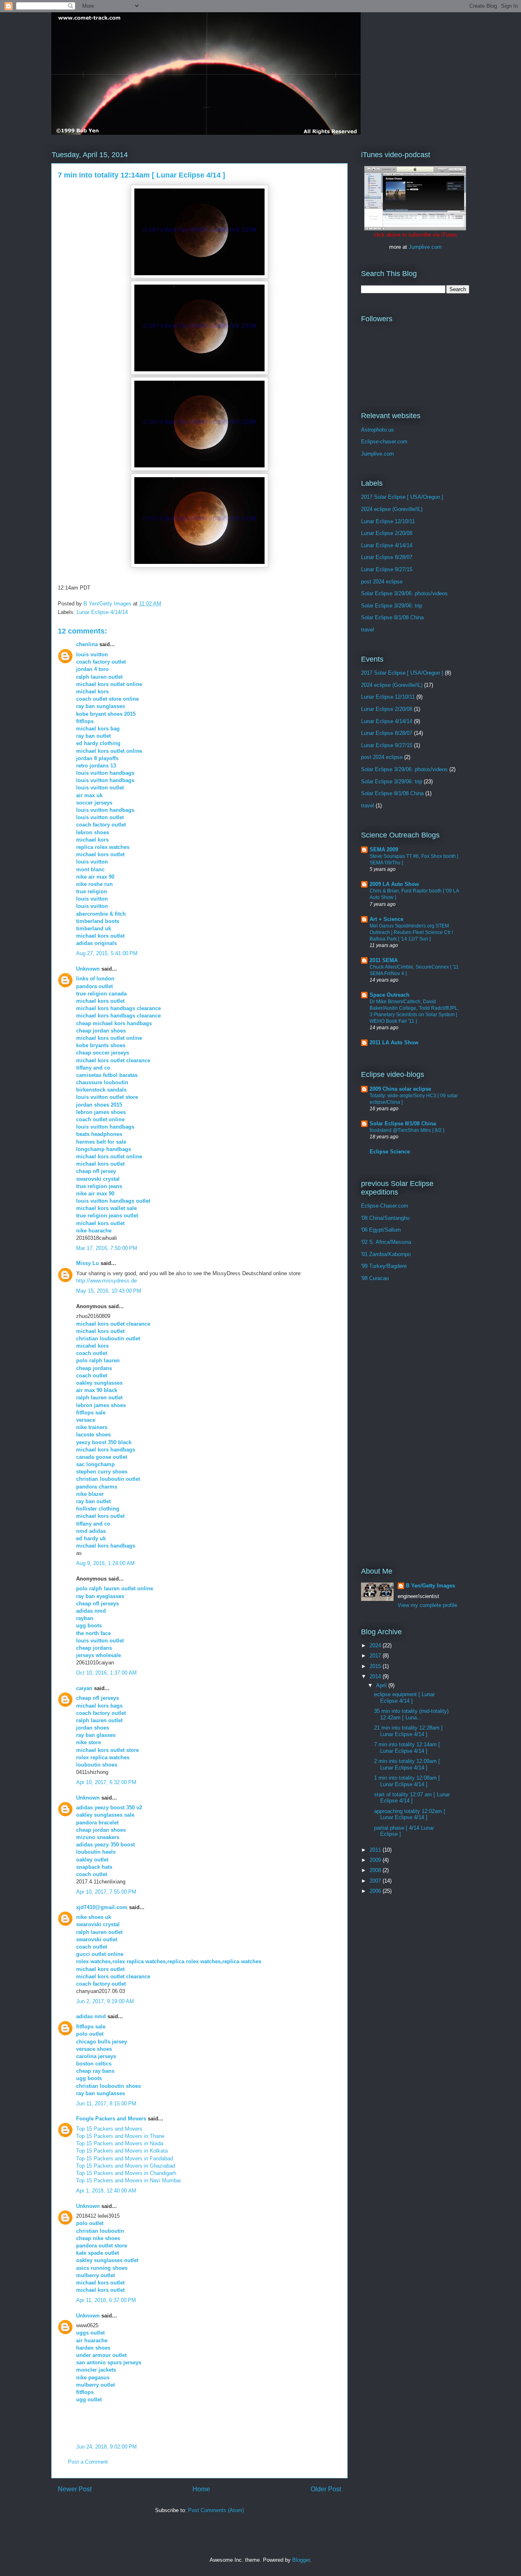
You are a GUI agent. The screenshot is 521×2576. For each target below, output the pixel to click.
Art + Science (386, 919)
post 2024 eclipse (382, 582)
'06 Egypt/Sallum (381, 1230)
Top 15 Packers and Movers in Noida (120, 2143)
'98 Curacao (375, 1278)
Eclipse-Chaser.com (385, 1206)
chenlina (87, 644)
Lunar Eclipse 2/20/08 (387, 533)
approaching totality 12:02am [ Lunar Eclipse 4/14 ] (410, 1814)
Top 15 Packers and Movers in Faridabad (125, 2158)
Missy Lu (88, 1263)
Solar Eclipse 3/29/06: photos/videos (404, 593)
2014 (376, 1676)
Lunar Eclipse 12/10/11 (388, 521)
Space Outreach (390, 995)
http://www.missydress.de (106, 1281)
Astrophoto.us (378, 430)
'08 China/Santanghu (385, 1218)
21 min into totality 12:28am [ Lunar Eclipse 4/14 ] (408, 1731)
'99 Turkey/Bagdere (384, 1266)
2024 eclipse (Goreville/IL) (392, 509)
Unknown (88, 969)
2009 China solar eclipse (400, 1089)
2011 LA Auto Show (394, 1042)
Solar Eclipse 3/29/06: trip (392, 606)
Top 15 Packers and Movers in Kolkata (122, 2151)
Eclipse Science (390, 1152)
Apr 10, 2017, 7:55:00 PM (106, 1892)
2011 (376, 1850)
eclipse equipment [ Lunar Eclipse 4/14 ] (404, 1698)
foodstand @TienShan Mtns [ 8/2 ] (407, 1130)
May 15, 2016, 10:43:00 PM (109, 1291)
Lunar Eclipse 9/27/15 (387, 569)
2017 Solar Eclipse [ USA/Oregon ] (402, 497)
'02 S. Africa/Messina (386, 1242)
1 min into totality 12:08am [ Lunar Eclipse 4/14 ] (407, 1781)
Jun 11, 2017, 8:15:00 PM (106, 2104)
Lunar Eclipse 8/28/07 (387, 557)
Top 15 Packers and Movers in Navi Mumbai (128, 2180)
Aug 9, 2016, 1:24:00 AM (105, 1563)
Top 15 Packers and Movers (109, 2129)
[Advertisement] (394, 1424)
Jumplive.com (425, 247)
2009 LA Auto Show (394, 884)
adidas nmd (91, 2016)
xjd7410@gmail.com (102, 1907)
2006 (376, 1891)
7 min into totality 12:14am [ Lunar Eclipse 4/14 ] (407, 1748)
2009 (376, 1860)
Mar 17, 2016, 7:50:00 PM (107, 1248)
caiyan (84, 1688)
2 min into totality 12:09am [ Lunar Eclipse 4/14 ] (407, 1764)
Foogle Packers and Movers (111, 2119)
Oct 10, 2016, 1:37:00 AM (106, 1673)
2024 (376, 1645)
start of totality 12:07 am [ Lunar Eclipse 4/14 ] (412, 1798)
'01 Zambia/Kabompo (386, 1254)
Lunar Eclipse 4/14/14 (102, 612)
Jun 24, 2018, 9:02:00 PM (106, 2447)
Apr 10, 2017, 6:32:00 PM (106, 1782)
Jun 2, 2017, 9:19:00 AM (105, 2001)
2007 (376, 1881)
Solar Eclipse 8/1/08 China (392, 617)
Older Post (326, 2489)
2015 (376, 1666)
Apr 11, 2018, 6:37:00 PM (106, 2300)
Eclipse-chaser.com (384, 442)
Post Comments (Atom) (216, 2510)
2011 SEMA (384, 960)
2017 (376, 1656)
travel (368, 630)
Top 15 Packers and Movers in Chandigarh (126, 2173)
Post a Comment (88, 2462)
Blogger (301, 2560)
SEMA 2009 (384, 850)
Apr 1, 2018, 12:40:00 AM (106, 2191)
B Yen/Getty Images (430, 1586)
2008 (376, 1870)
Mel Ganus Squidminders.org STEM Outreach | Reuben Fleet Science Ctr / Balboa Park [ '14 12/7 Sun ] (411, 932)
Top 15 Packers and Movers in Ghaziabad (126, 2166)
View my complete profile (427, 1605)
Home (201, 2489)
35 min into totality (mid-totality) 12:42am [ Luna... (411, 1714)
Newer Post (75, 2489)
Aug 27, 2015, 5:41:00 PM (107, 953)
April (382, 1685)
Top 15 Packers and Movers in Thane (120, 2136)
